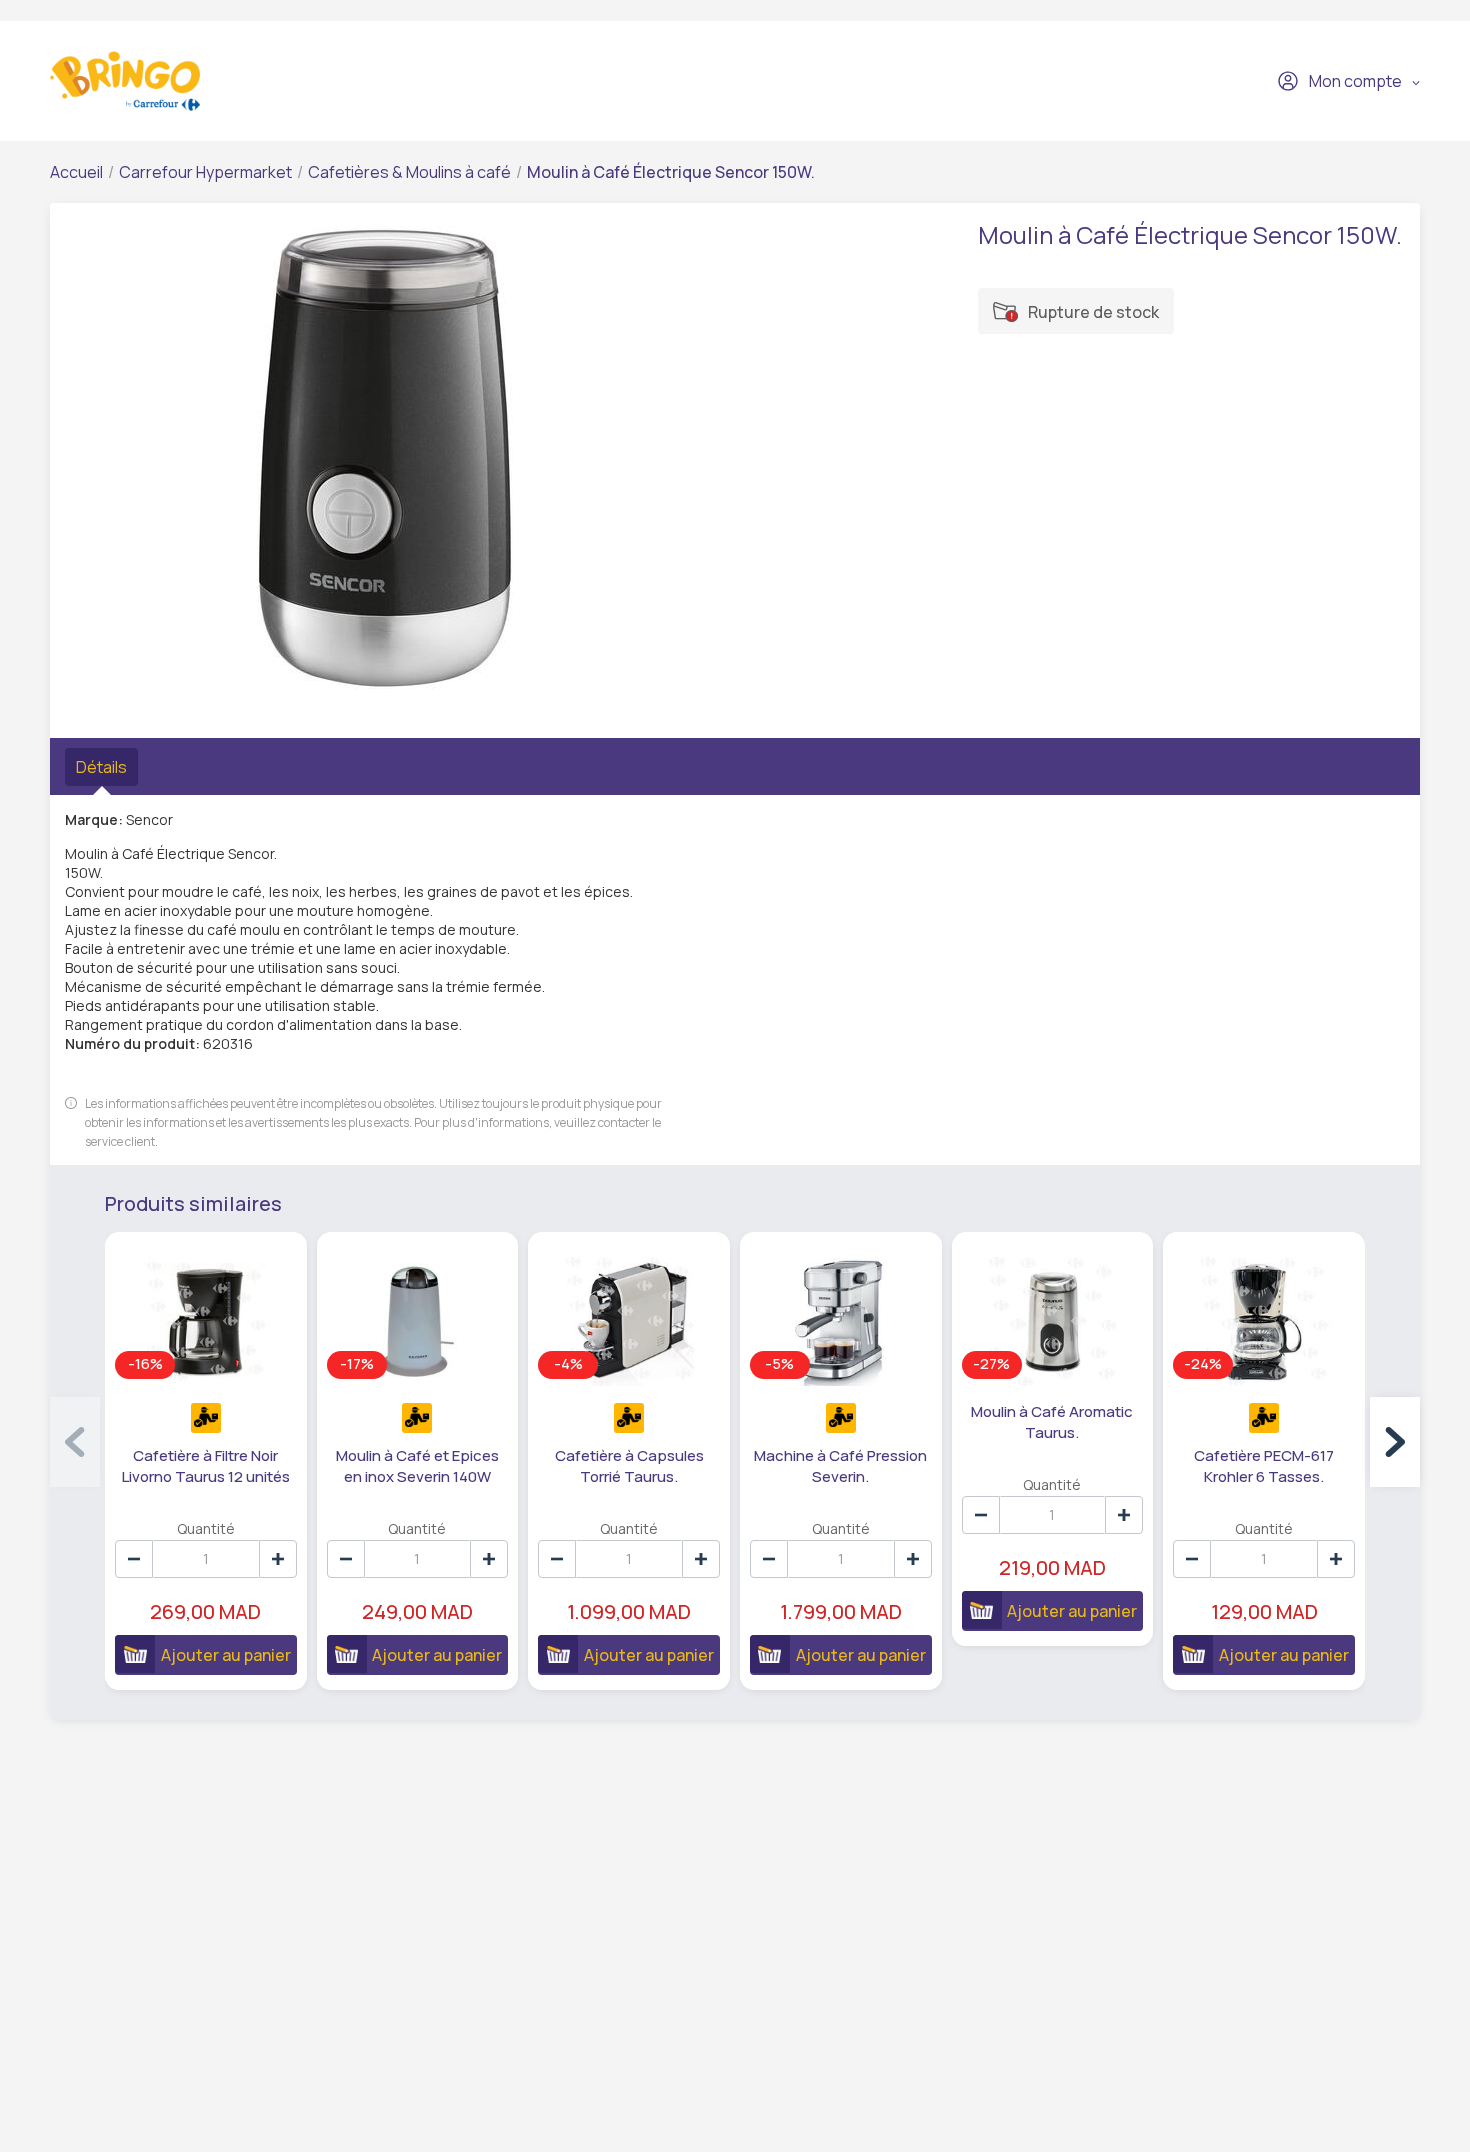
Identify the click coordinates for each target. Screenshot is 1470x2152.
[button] (1395, 1442)
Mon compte (1355, 81)
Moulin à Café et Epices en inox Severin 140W (417, 1466)
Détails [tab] (101, 767)
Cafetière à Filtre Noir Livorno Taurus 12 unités (206, 1466)
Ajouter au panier (226, 1655)
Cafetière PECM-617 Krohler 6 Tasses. (1264, 1466)
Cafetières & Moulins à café (409, 172)
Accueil (76, 172)
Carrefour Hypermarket (205, 172)
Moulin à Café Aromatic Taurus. (1052, 1422)
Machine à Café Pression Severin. (840, 1466)
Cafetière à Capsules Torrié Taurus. (629, 1466)
